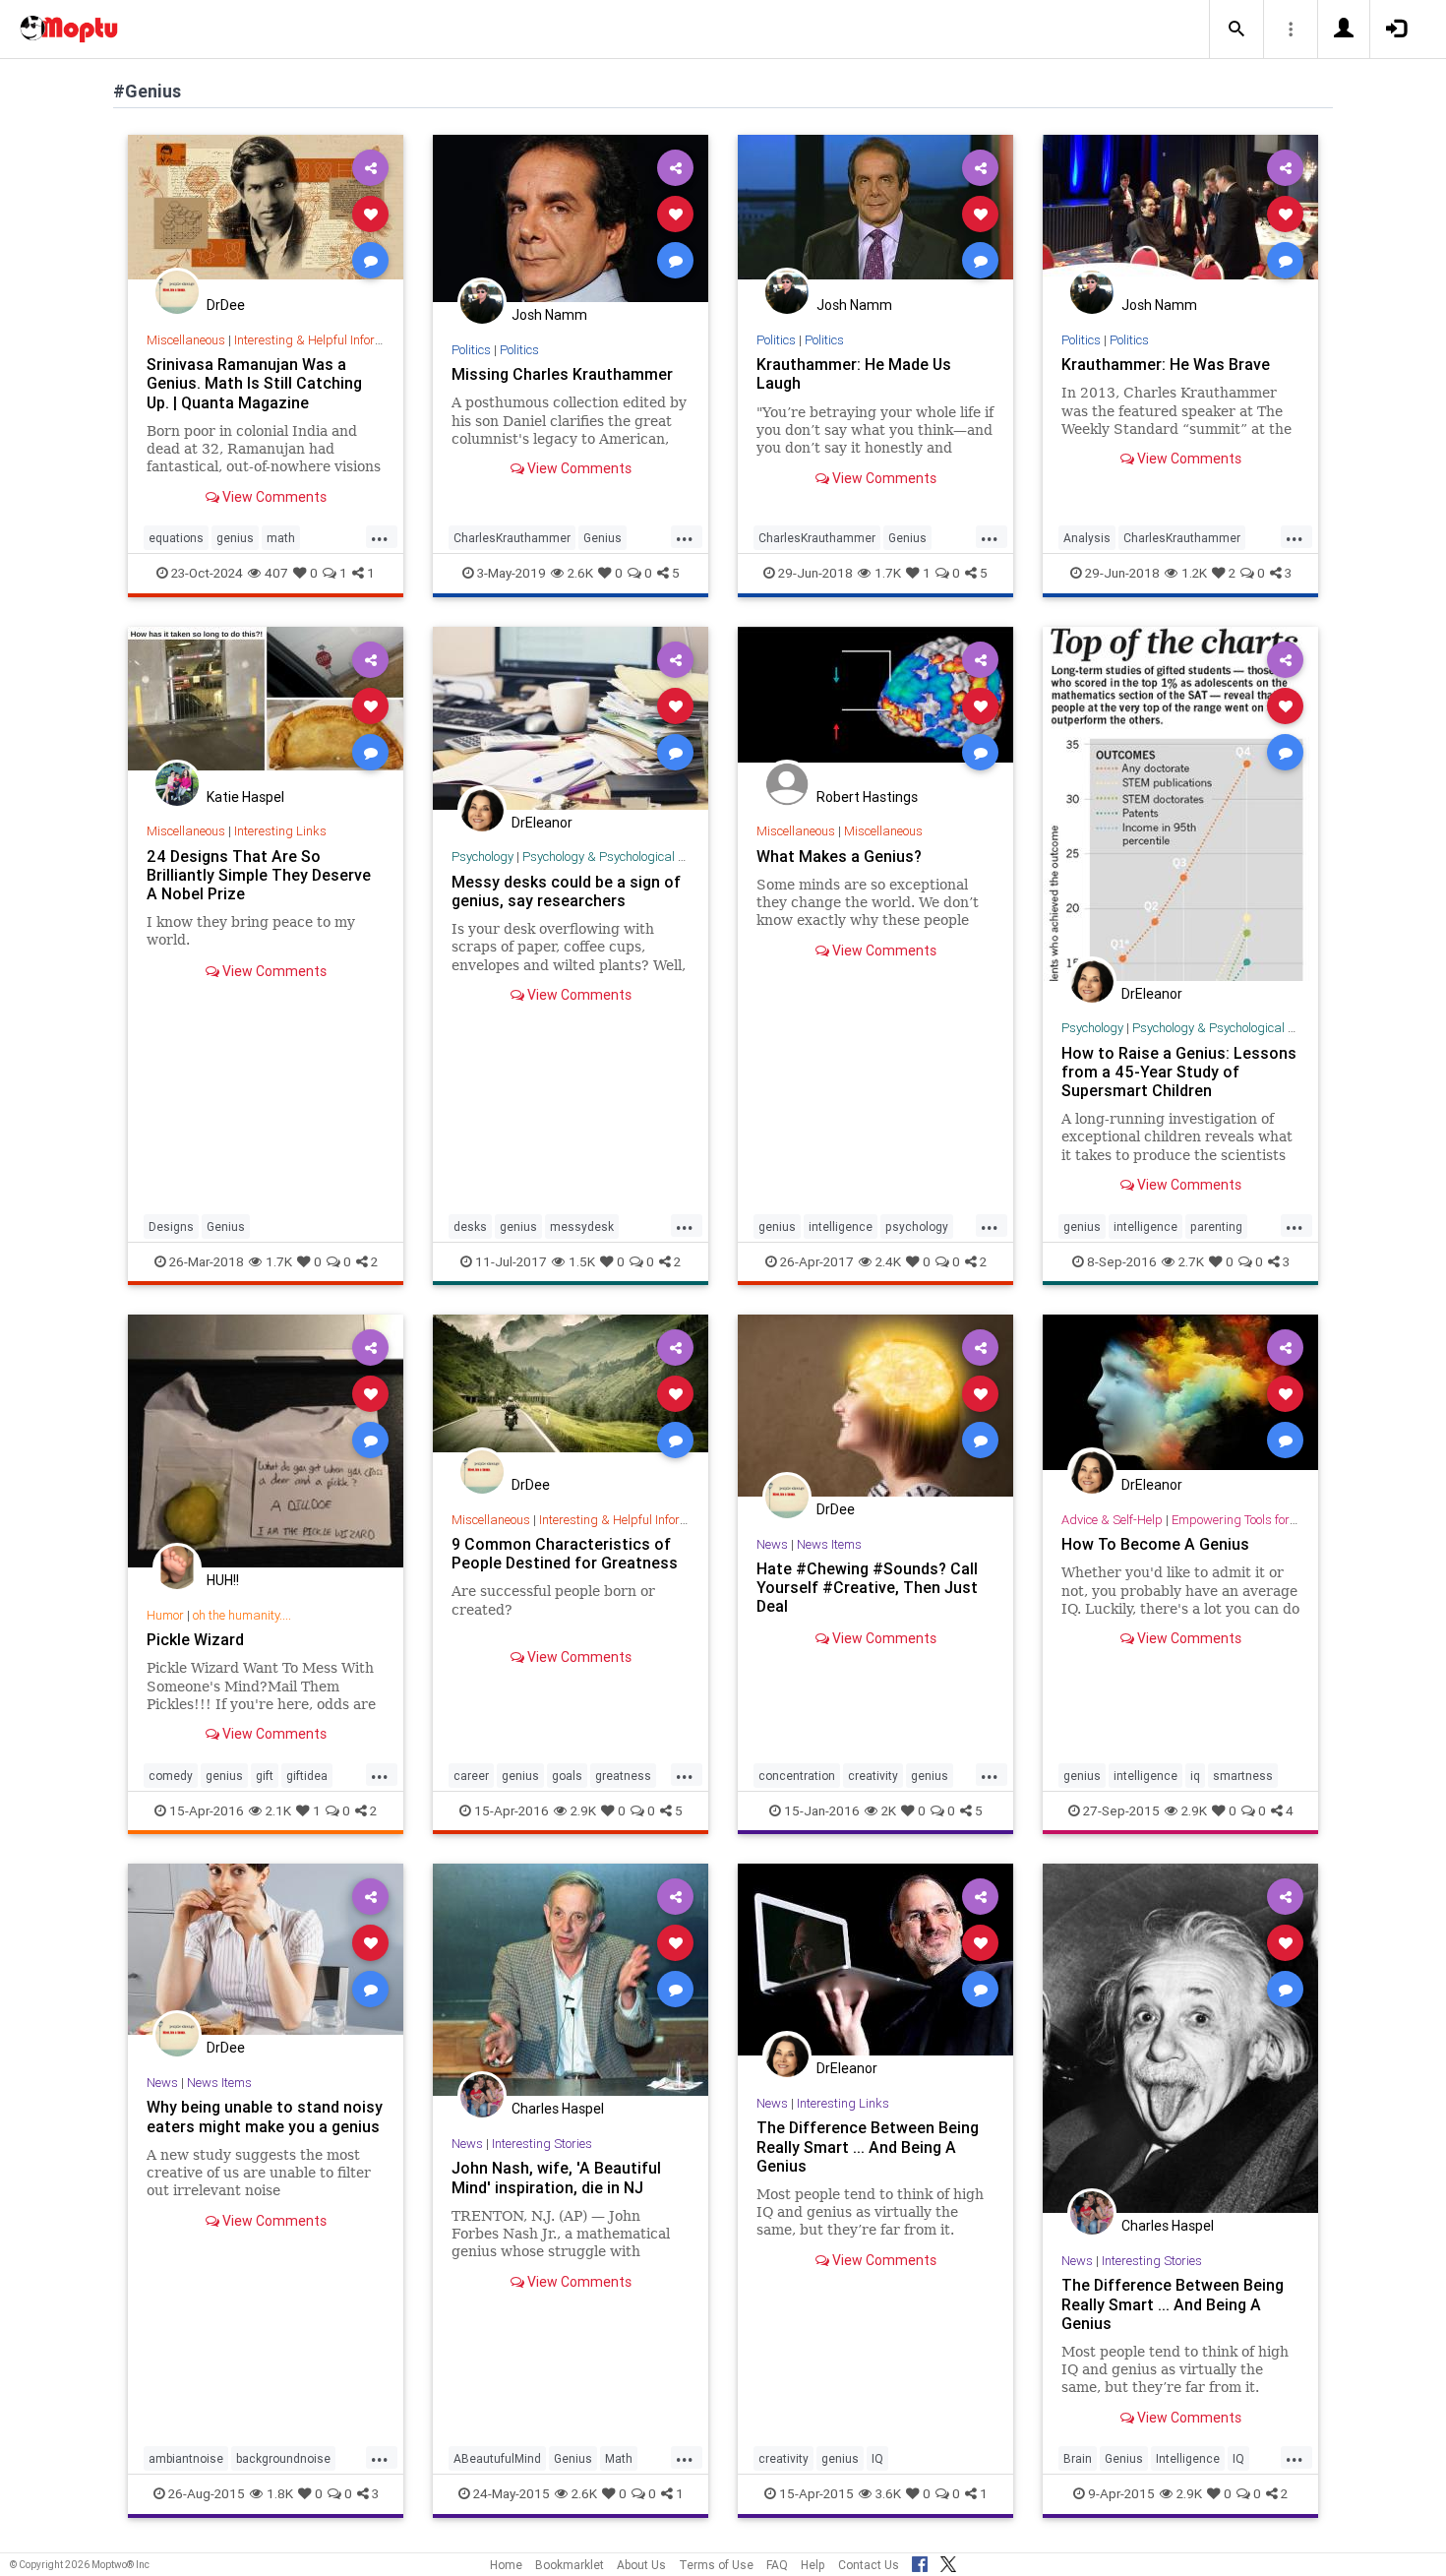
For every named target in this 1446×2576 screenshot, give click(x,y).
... (380, 536)
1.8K (280, 2493)
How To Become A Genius (1155, 1544)
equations (176, 538)
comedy (171, 1776)
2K (889, 1810)
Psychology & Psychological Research (626, 857)
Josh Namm (549, 315)
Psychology (482, 857)
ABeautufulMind (497, 2458)
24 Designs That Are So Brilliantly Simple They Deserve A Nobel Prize (259, 875)
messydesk (582, 1227)
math (281, 538)
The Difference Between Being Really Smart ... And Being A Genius (868, 2146)
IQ (877, 2458)
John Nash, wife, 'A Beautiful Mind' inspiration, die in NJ (556, 2177)
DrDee (226, 305)
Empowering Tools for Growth (1252, 1520)
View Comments (273, 497)
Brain (1078, 2458)
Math (619, 2458)
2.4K (888, 1261)
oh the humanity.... (242, 1615)
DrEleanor (542, 823)
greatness (623, 1776)
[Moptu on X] (948, 2561)
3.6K (888, 2493)
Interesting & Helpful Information (324, 340)
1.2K (1194, 573)
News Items (829, 1544)
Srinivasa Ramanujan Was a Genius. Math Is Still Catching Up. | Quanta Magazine (254, 383)
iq (1195, 1776)
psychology (917, 1227)
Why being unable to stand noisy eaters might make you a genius (265, 2116)
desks (470, 1227)
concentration (797, 1776)
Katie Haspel (245, 797)
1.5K (582, 1261)
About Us (641, 2565)
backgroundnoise (283, 2458)
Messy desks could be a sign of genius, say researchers (566, 891)
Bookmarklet (570, 2565)
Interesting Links (280, 831)
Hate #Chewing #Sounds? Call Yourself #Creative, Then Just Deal (867, 1587)
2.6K (580, 573)
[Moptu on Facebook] (920, 2561)
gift (265, 1776)
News (772, 1544)
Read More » (266, 213)
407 (276, 573)
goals (567, 1776)
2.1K (278, 1810)
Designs (171, 1227)
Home (506, 2565)
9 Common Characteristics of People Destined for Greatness (565, 1553)
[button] (1236, 30)
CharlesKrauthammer (512, 538)
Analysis (1087, 538)
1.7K (888, 573)
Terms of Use (716, 2565)
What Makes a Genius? (839, 856)
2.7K (1191, 1261)
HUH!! (223, 1580)
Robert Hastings (867, 797)
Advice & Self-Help (1112, 1520)
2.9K (583, 1810)
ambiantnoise (186, 2458)
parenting (1216, 1227)
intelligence (841, 1227)
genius (235, 538)
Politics (471, 350)
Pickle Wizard (195, 1639)
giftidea (307, 1776)
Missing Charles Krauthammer (562, 374)
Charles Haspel (558, 2109)
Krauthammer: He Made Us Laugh (854, 373)
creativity (873, 1776)
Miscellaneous (186, 340)
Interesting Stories (542, 2144)
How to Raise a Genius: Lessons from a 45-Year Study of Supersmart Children (1179, 1072)
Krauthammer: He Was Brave (1166, 364)
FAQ (777, 2565)
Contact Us (869, 2565)
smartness (1243, 1776)
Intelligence (1188, 2458)
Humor (165, 1615)
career (471, 1776)
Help (813, 2565)
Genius (602, 538)
